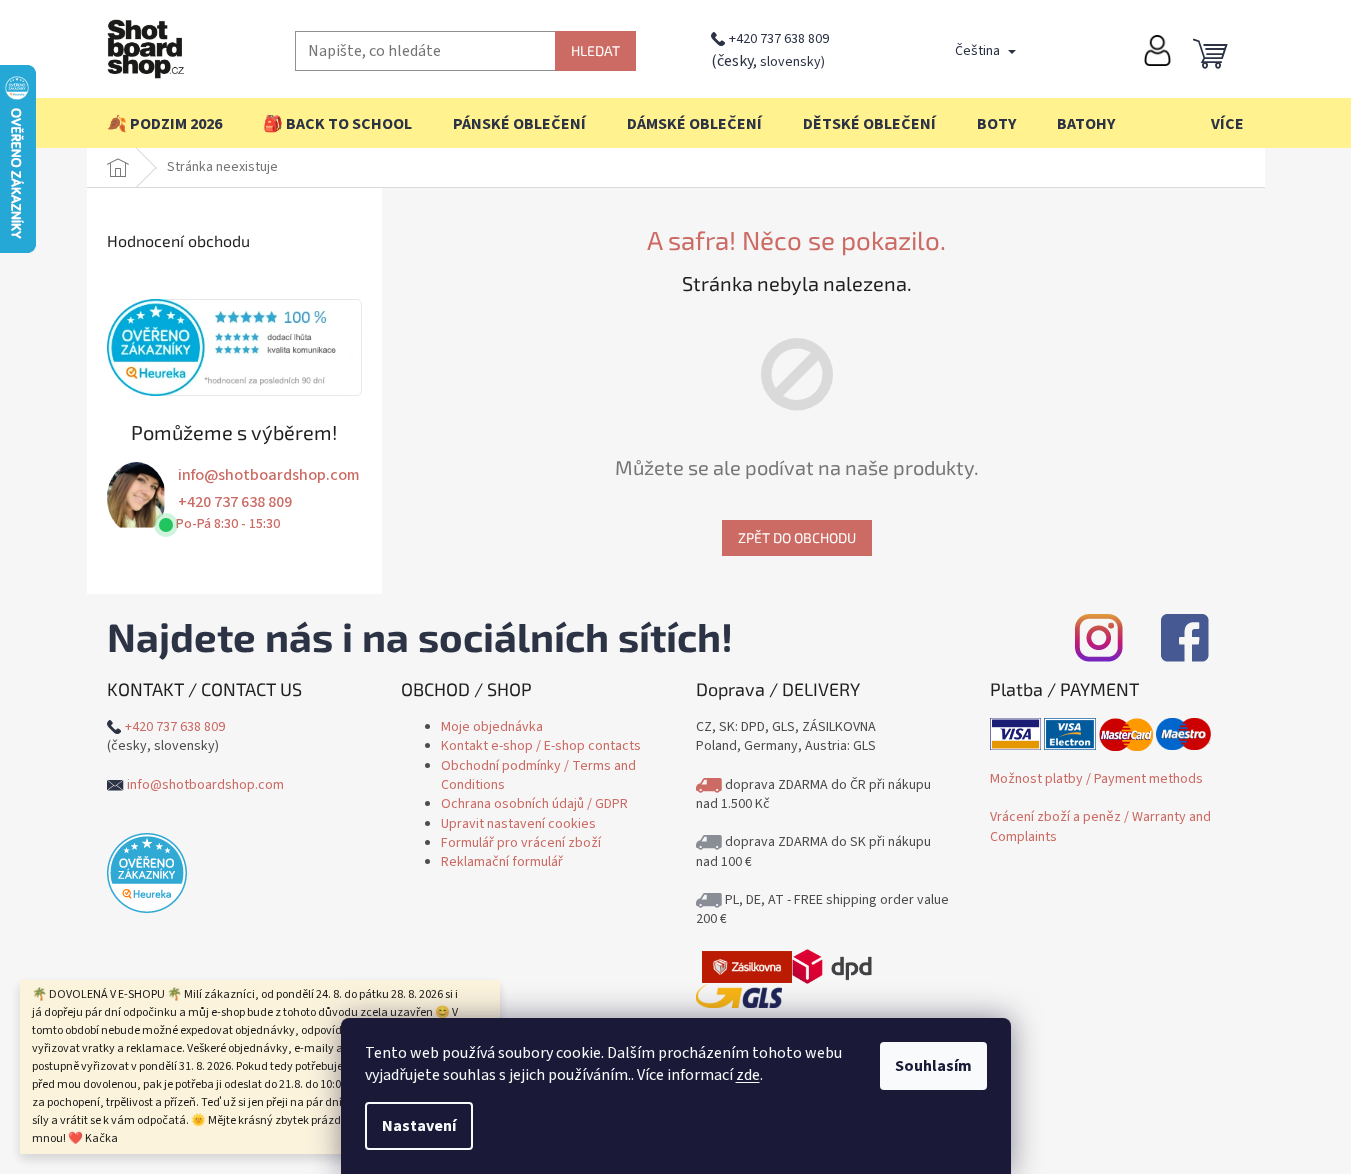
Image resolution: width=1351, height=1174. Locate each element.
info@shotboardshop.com (269, 475)
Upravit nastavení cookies (518, 824)
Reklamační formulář (502, 862)
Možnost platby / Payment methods (1096, 779)
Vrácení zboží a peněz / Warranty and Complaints (1100, 826)
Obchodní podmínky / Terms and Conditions (538, 775)
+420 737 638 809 (779, 39)
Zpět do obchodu (797, 537)
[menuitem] (164, 124)
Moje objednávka (492, 727)
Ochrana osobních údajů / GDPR (534, 804)
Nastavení (419, 1126)
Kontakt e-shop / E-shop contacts (541, 746)
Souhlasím (933, 1066)
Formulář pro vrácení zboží (521, 843)
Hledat (595, 50)
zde (748, 1075)
